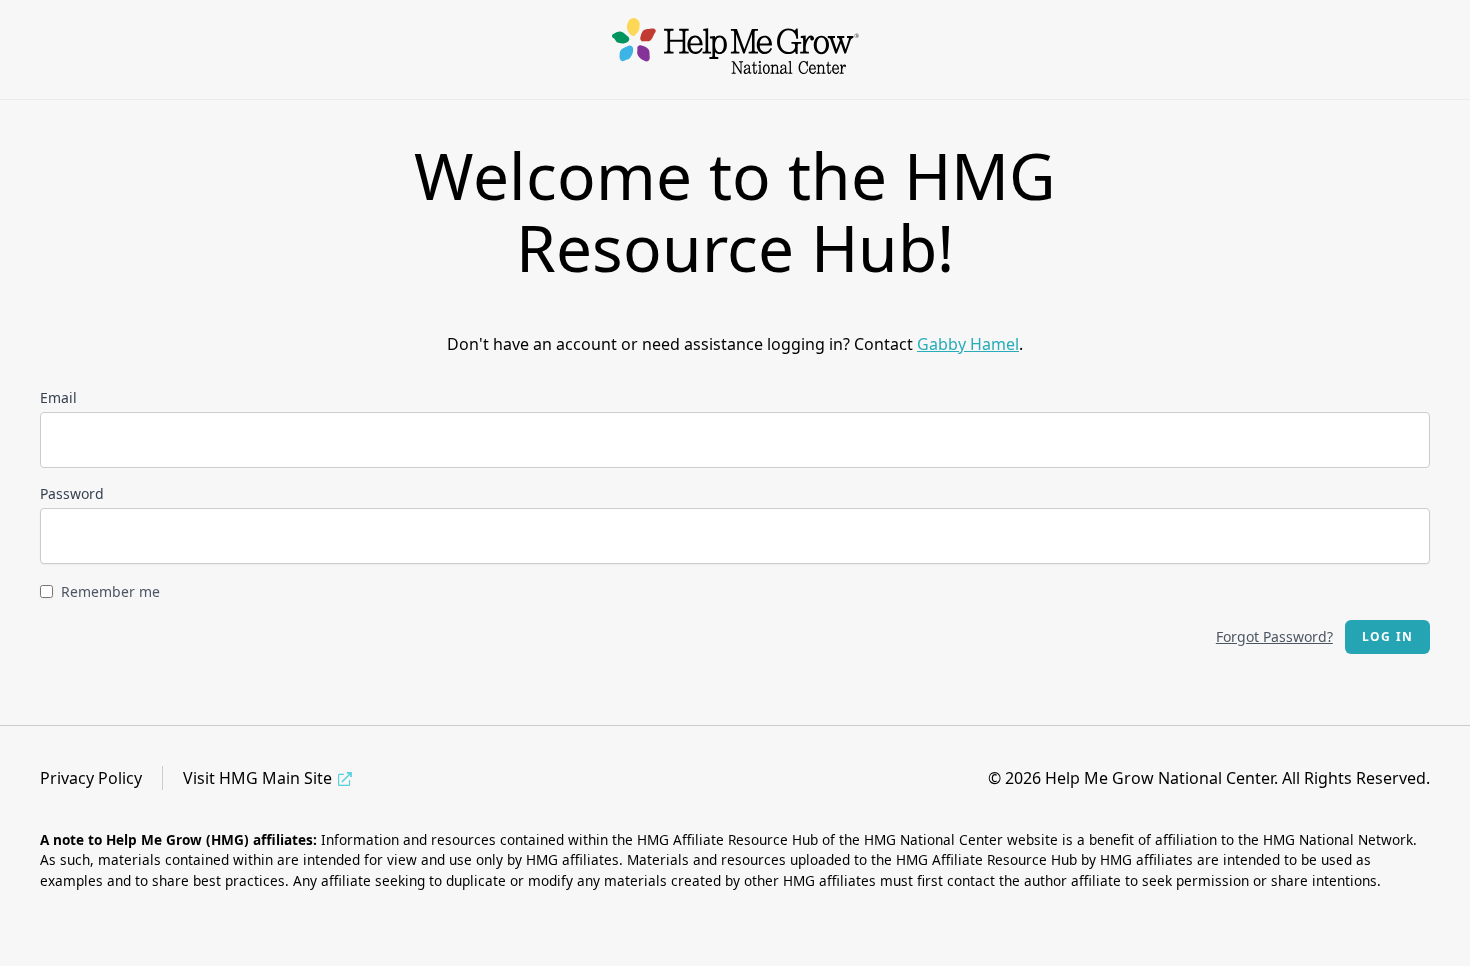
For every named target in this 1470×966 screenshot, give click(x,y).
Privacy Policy (91, 778)
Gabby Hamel (968, 344)
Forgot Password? (1274, 636)
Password (72, 493)
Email (58, 397)
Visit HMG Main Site (257, 778)
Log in (1387, 636)
